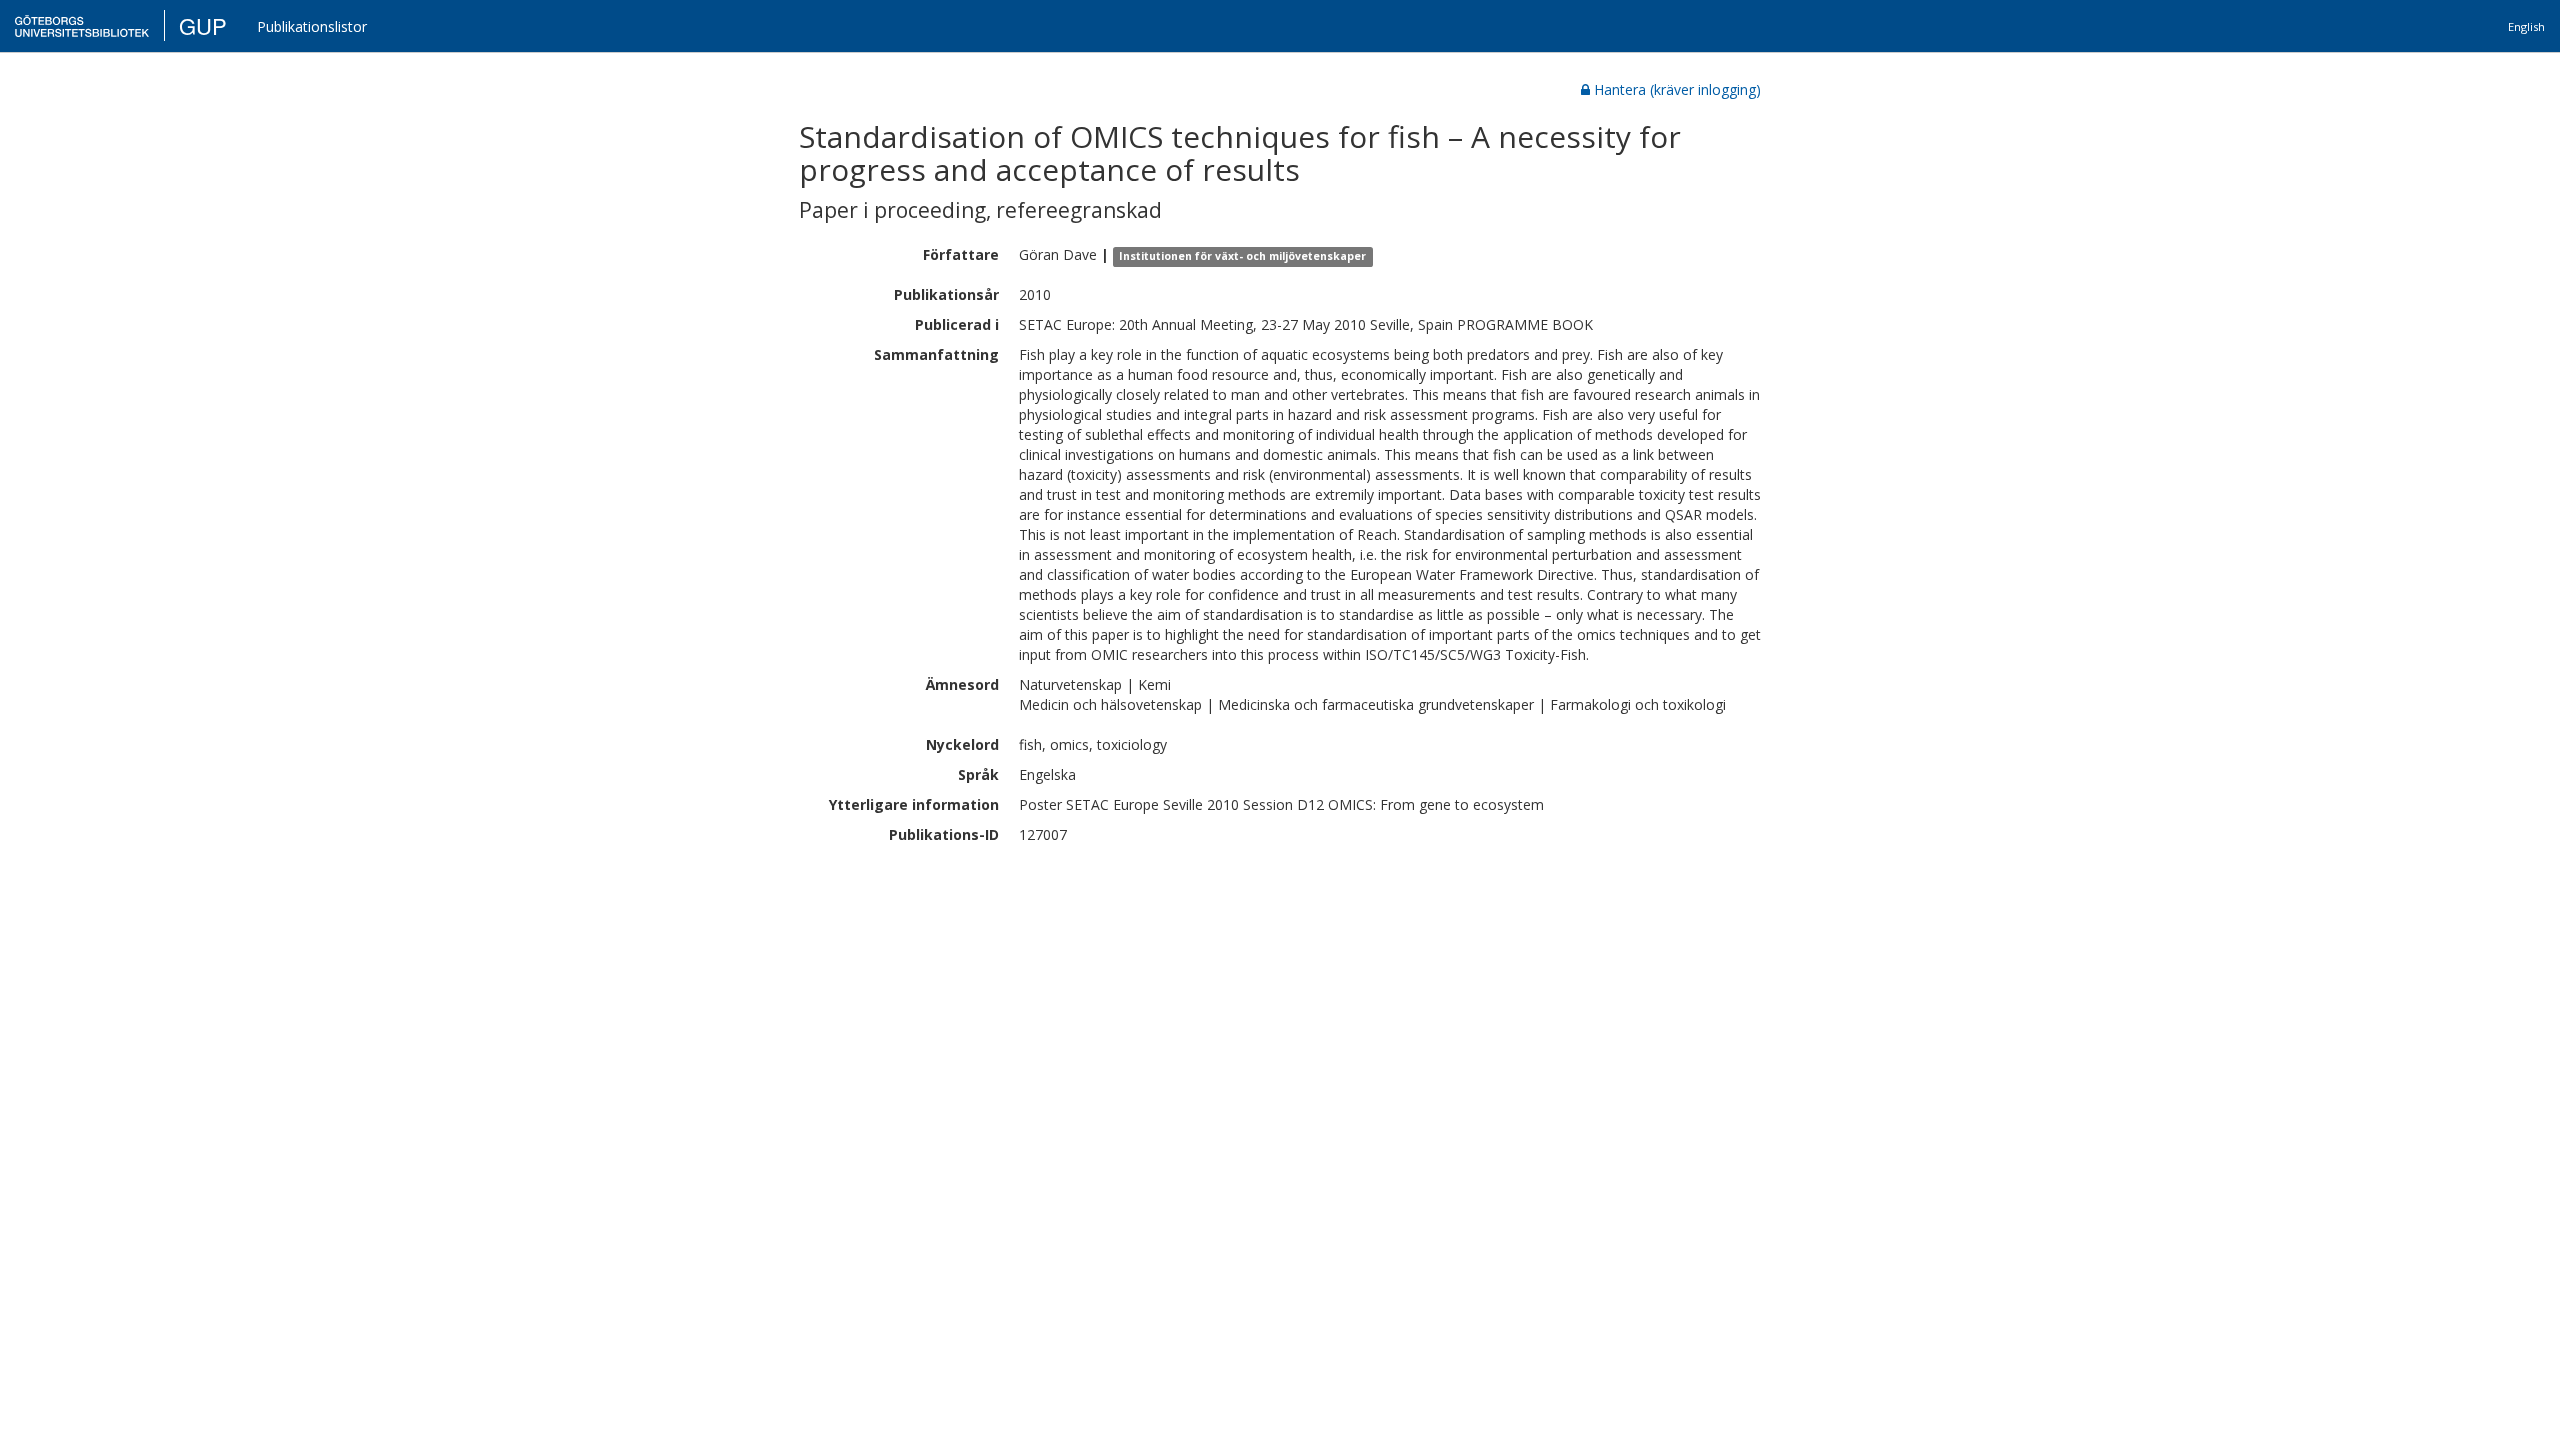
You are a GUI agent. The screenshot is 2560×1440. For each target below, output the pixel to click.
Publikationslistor (312, 26)
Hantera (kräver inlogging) (1677, 89)
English (2526, 26)
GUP (203, 25)
